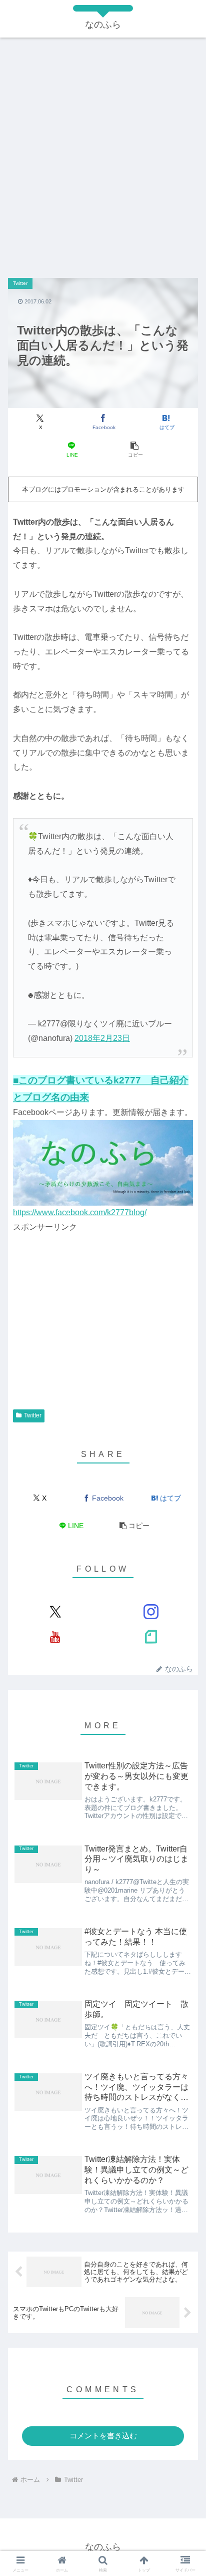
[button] (134, 449)
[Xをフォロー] (55, 1612)
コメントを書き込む (103, 2436)
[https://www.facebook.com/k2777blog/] (103, 1162)
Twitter (33, 1415)
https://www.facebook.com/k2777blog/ (80, 1212)
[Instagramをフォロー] (151, 1612)
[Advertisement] (103, 153)
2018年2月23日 (102, 1038)
